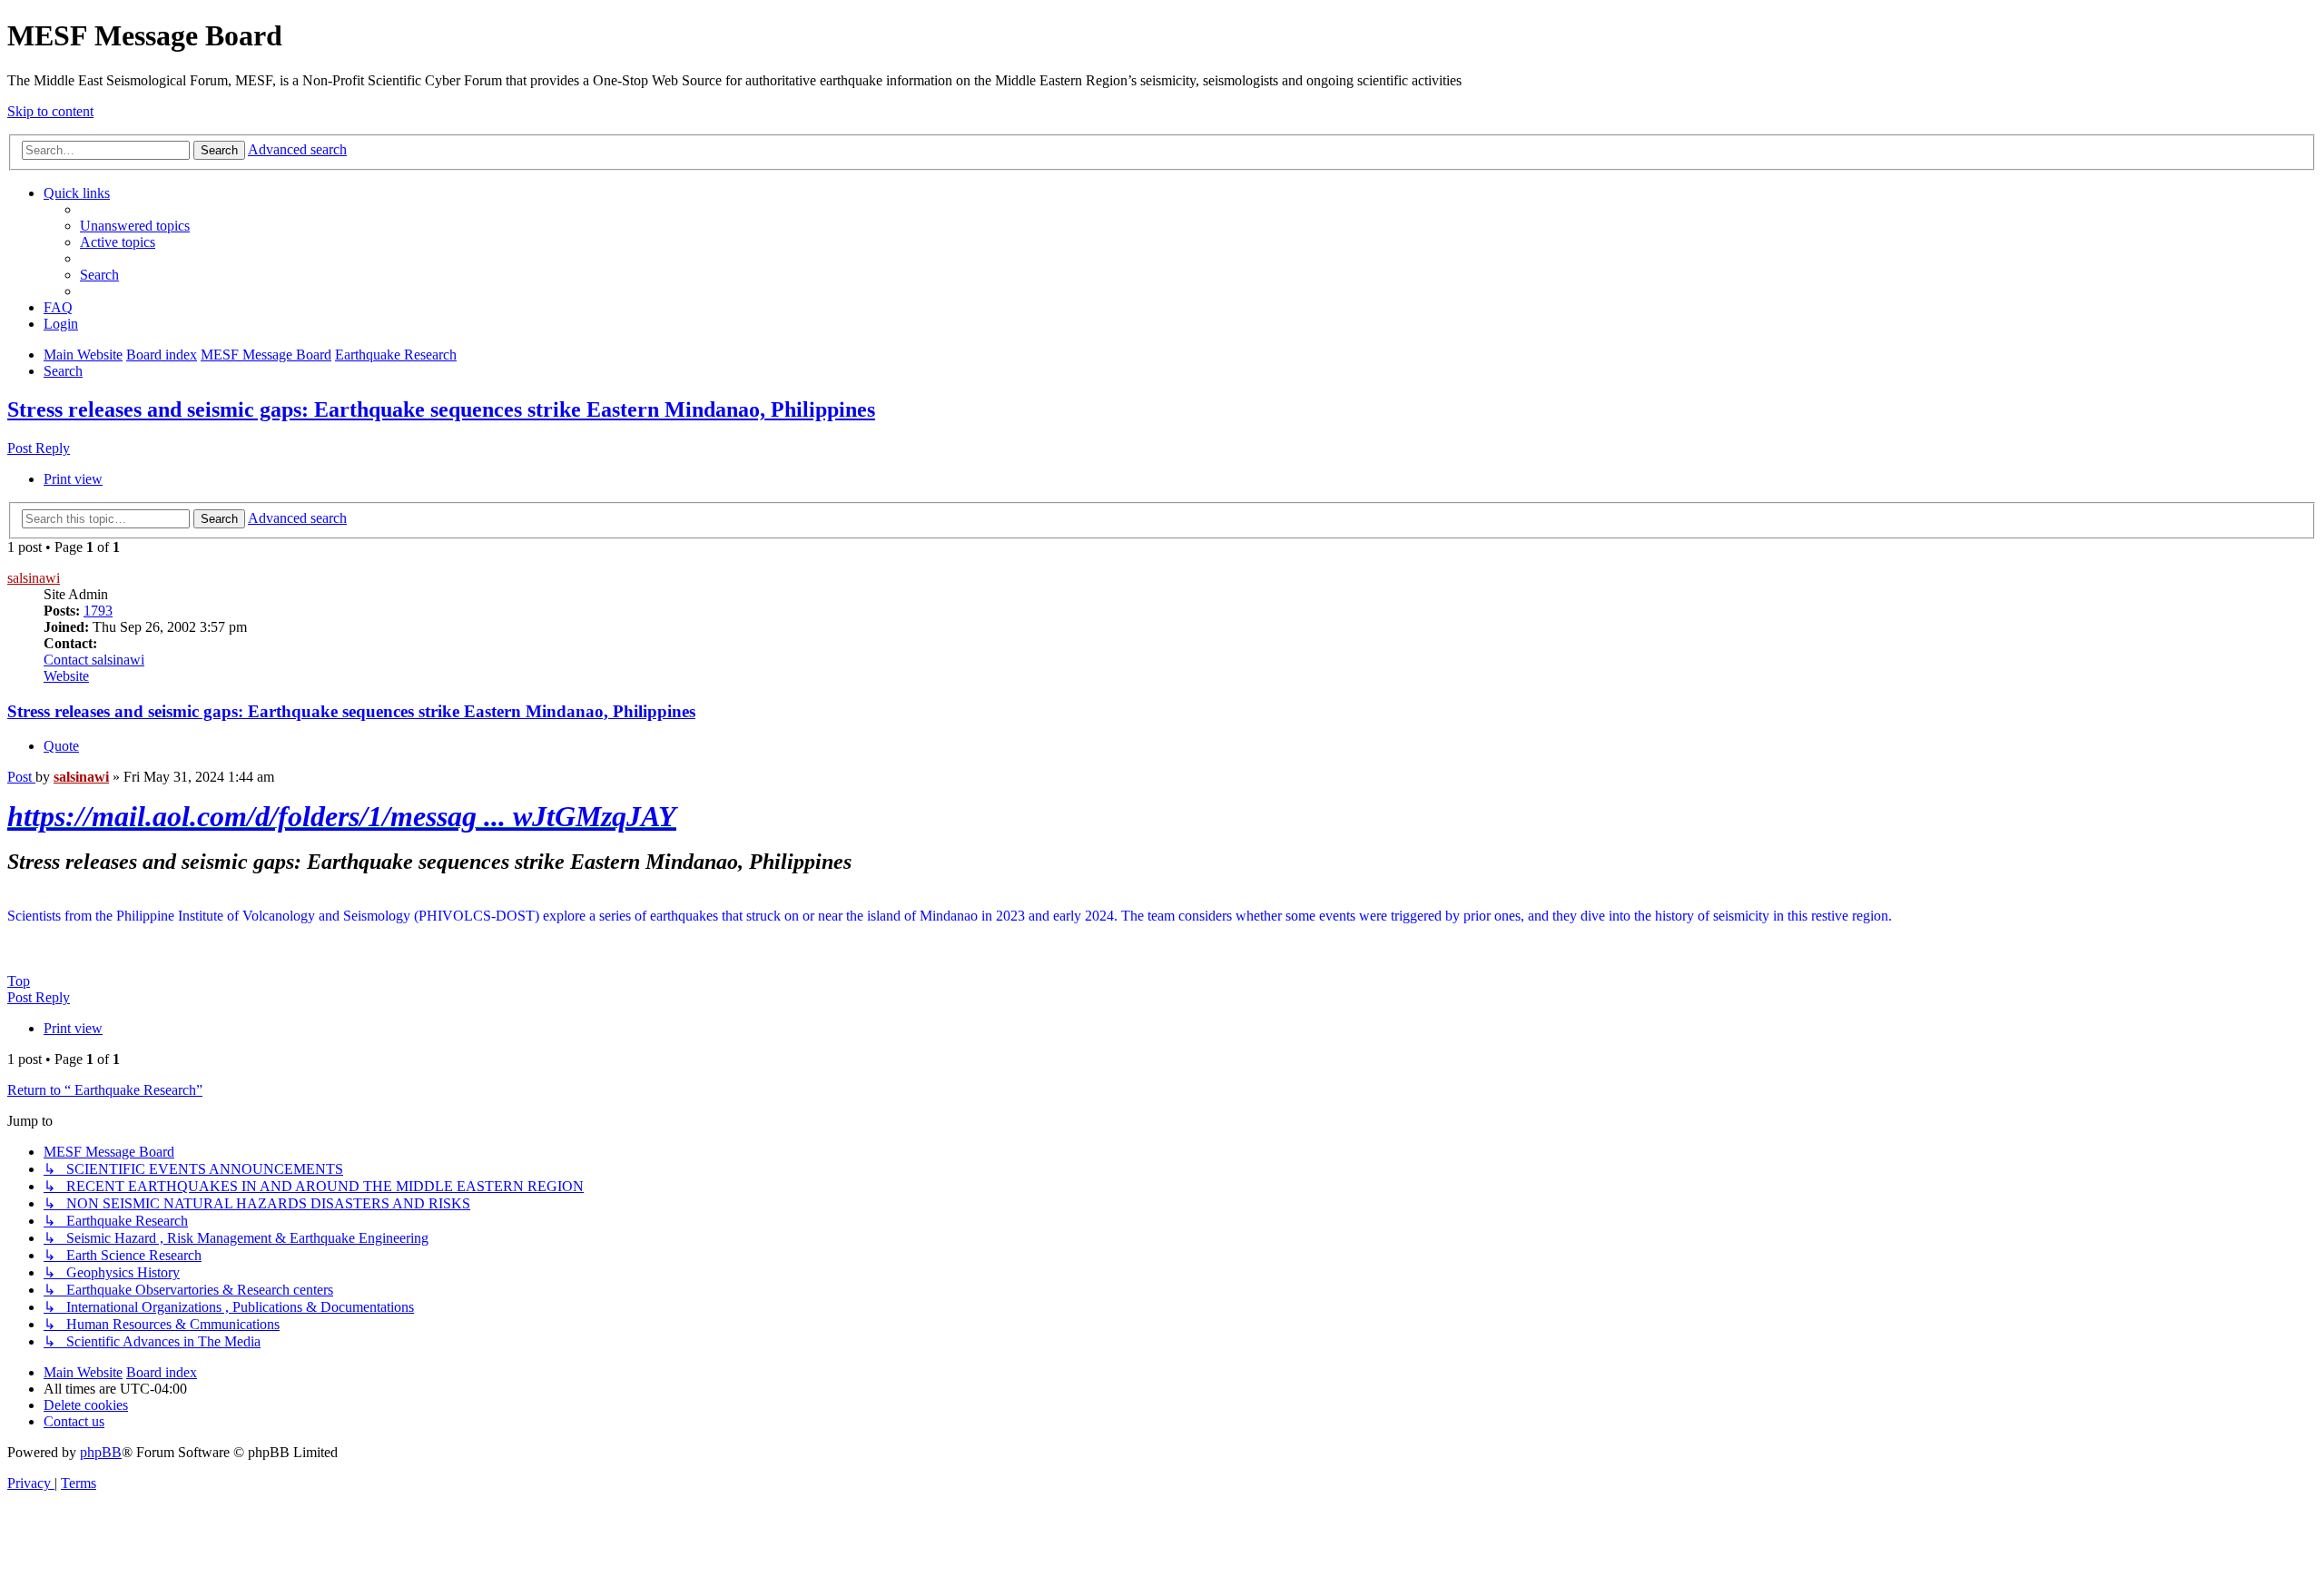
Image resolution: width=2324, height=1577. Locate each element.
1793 (98, 611)
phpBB (101, 1452)
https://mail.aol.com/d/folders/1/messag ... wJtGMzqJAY (342, 816)
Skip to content (50, 111)
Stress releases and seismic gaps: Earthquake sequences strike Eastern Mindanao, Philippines (441, 409)
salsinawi (34, 578)
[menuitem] (135, 226)
